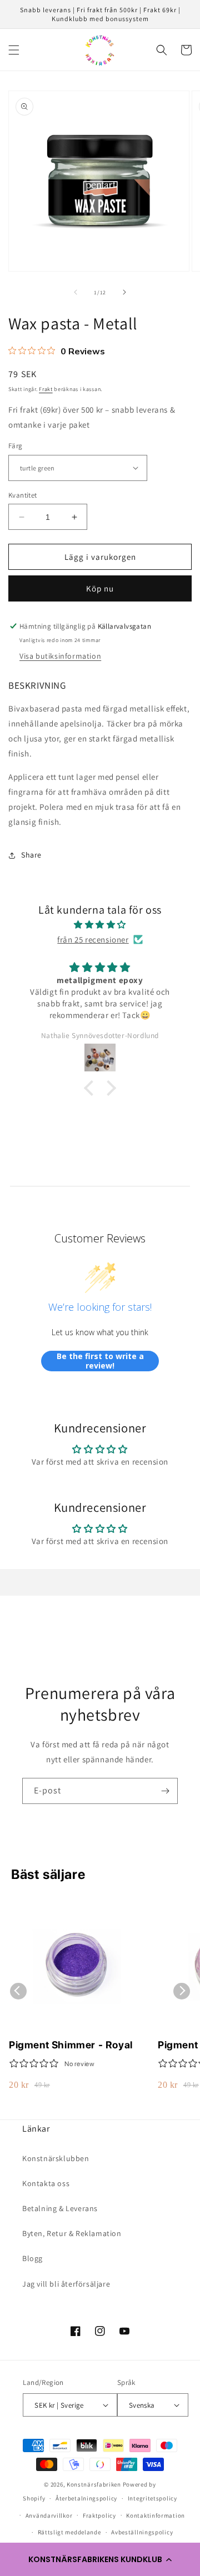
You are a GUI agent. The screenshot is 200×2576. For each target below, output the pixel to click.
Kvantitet (23, 495)
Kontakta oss (46, 2183)
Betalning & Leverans (60, 2208)
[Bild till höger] (124, 292)
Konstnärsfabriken (94, 2484)
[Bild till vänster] (76, 292)
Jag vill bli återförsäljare (66, 2284)
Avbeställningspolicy (142, 2532)
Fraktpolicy (99, 2515)
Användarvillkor (49, 2515)
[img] (100, 924)
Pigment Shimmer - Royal (71, 2045)
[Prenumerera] (165, 1791)
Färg (16, 446)
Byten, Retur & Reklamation (72, 2233)
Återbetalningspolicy (86, 2498)
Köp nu (100, 588)
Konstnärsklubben (56, 2158)
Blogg (32, 2258)
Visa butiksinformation (60, 656)
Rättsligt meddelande (69, 2532)
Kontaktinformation (156, 2515)
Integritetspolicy (152, 2498)
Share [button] (31, 855)
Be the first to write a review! (100, 1361)
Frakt (46, 389)
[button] (100, 2559)
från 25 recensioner (93, 939)
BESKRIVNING (37, 685)
